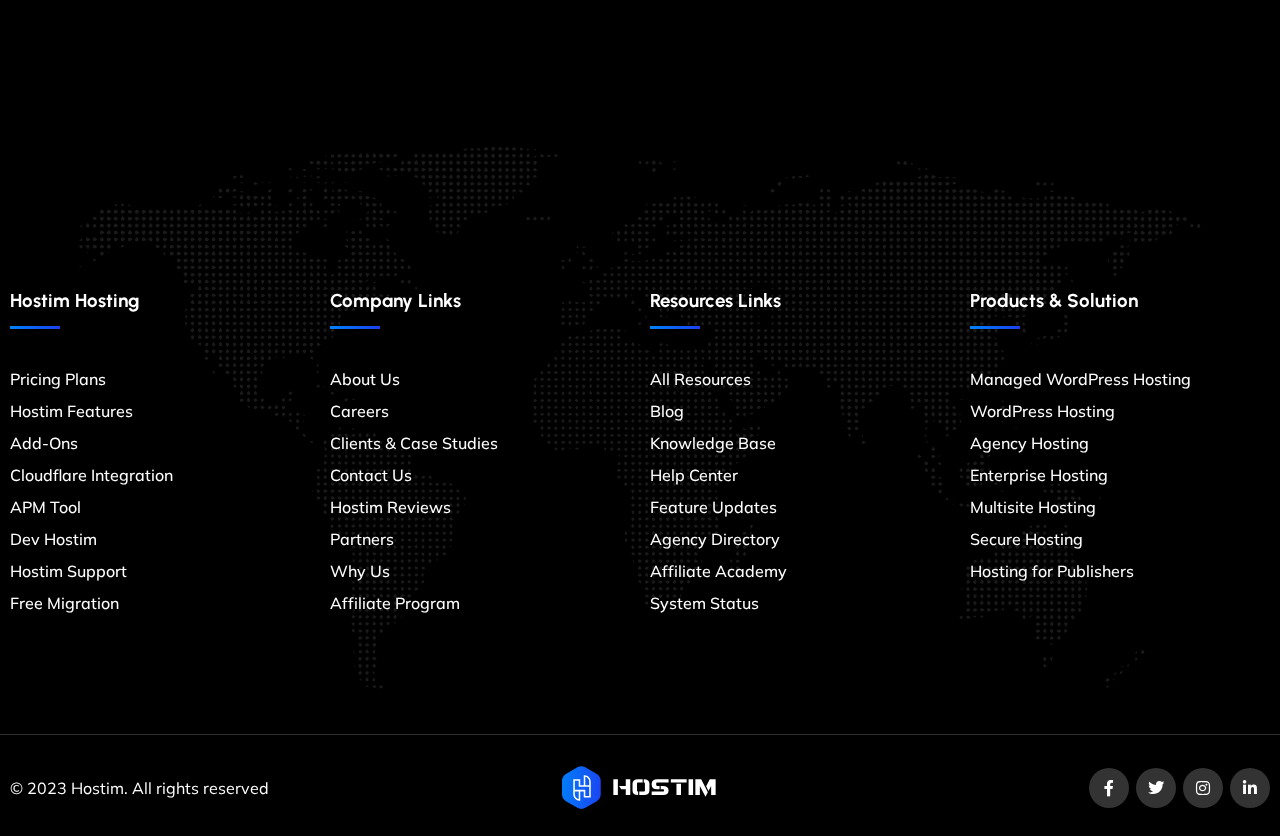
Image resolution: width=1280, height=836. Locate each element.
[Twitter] (1156, 788)
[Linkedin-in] (1250, 788)
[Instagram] (1203, 788)
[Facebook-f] (1109, 788)
